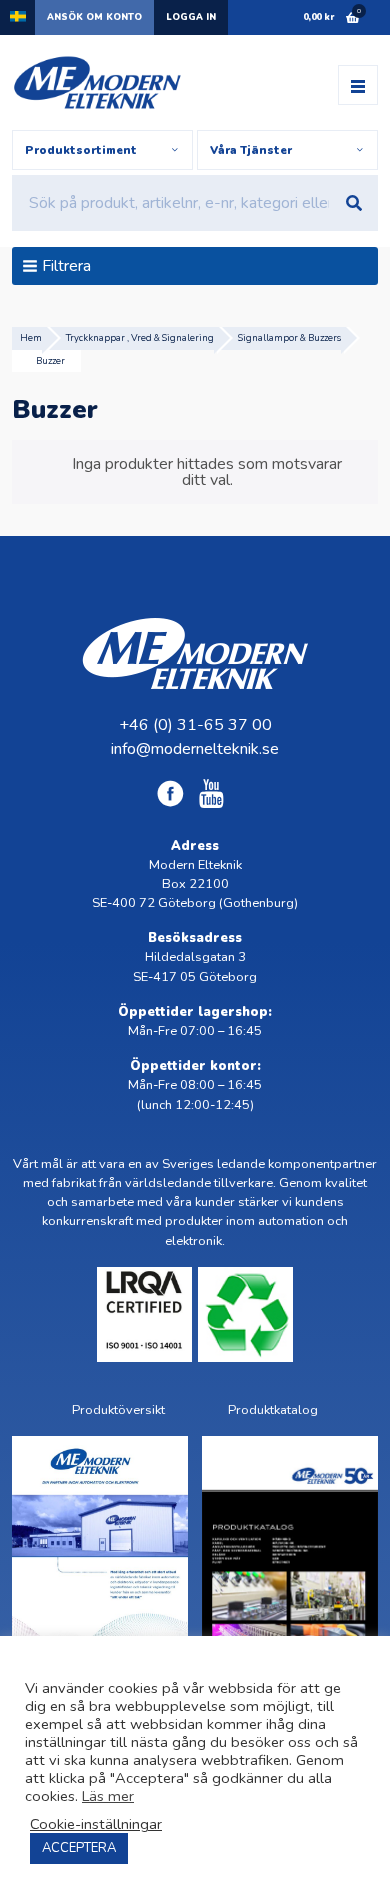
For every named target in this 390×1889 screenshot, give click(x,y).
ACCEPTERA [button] (79, 1848)
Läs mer (108, 1796)
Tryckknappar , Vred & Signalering (140, 337)
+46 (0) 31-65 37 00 (195, 725)
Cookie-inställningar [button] (96, 1824)
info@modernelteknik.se (195, 749)
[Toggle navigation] (358, 85)
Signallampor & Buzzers (289, 337)
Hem (31, 337)
